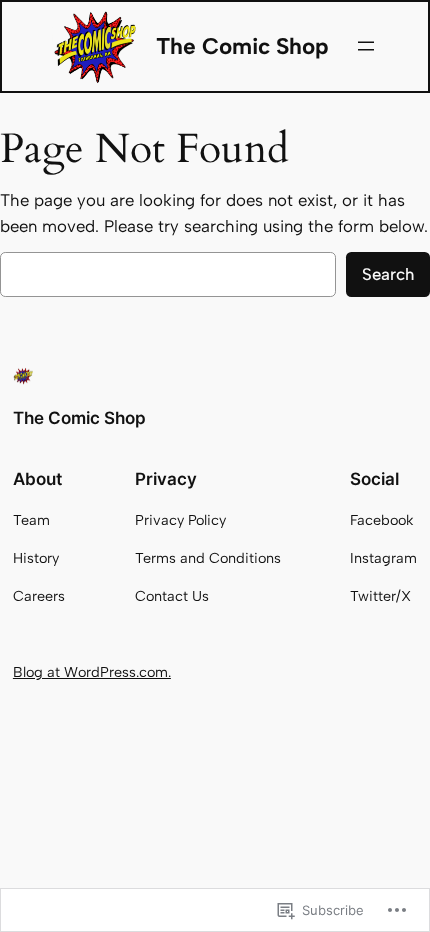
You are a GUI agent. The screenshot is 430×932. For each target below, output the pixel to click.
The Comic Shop (242, 46)
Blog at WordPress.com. (92, 672)
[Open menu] (366, 46)
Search (388, 274)
